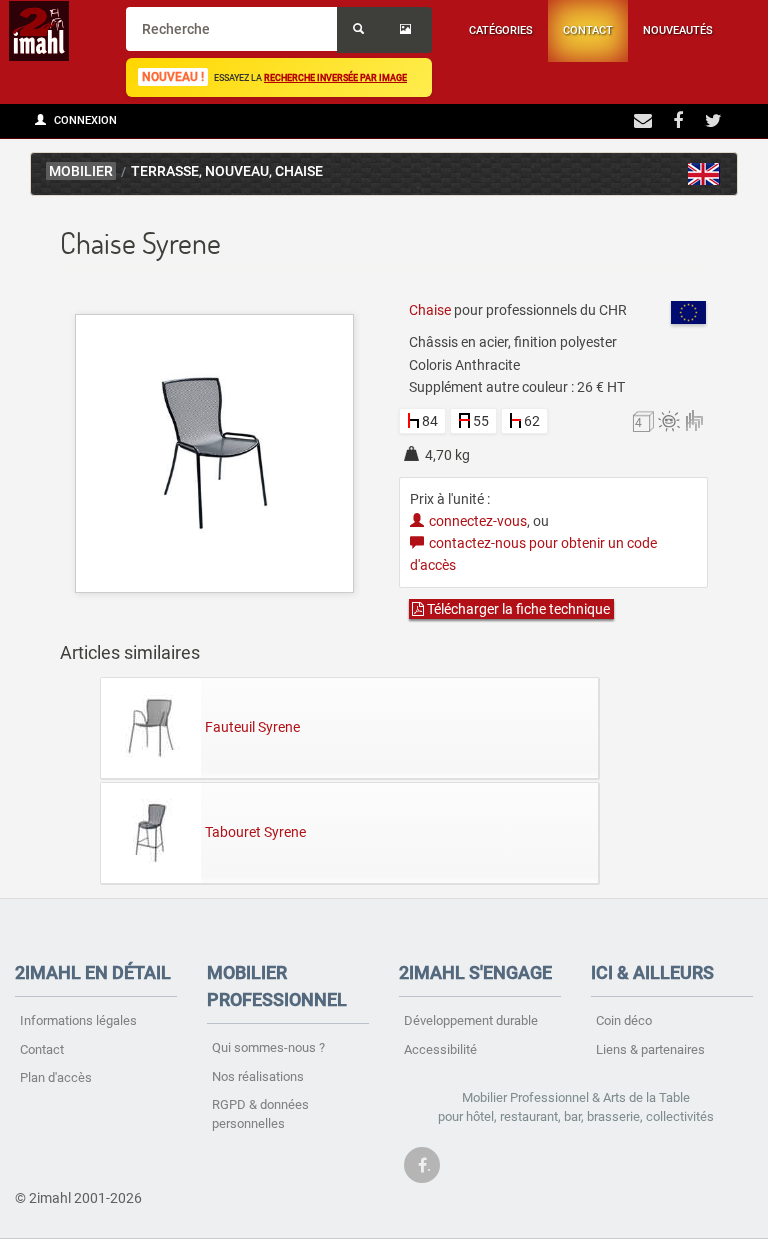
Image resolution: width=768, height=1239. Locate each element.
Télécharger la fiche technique (517, 609)
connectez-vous (478, 521)
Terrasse (165, 171)
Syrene (704, 174)
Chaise (299, 171)
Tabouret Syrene (255, 832)
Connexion (84, 120)
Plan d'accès (56, 1077)
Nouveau (237, 171)
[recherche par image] (408, 30)
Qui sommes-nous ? (268, 1047)
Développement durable (471, 1020)
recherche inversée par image (335, 77)
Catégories (501, 30)
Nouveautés (678, 30)
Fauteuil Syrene (252, 727)
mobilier (81, 171)
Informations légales (78, 1020)
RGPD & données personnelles (260, 1114)
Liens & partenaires (650, 1049)
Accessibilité (440, 1049)
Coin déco (624, 1020)
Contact (588, 30)
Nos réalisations (258, 1076)
